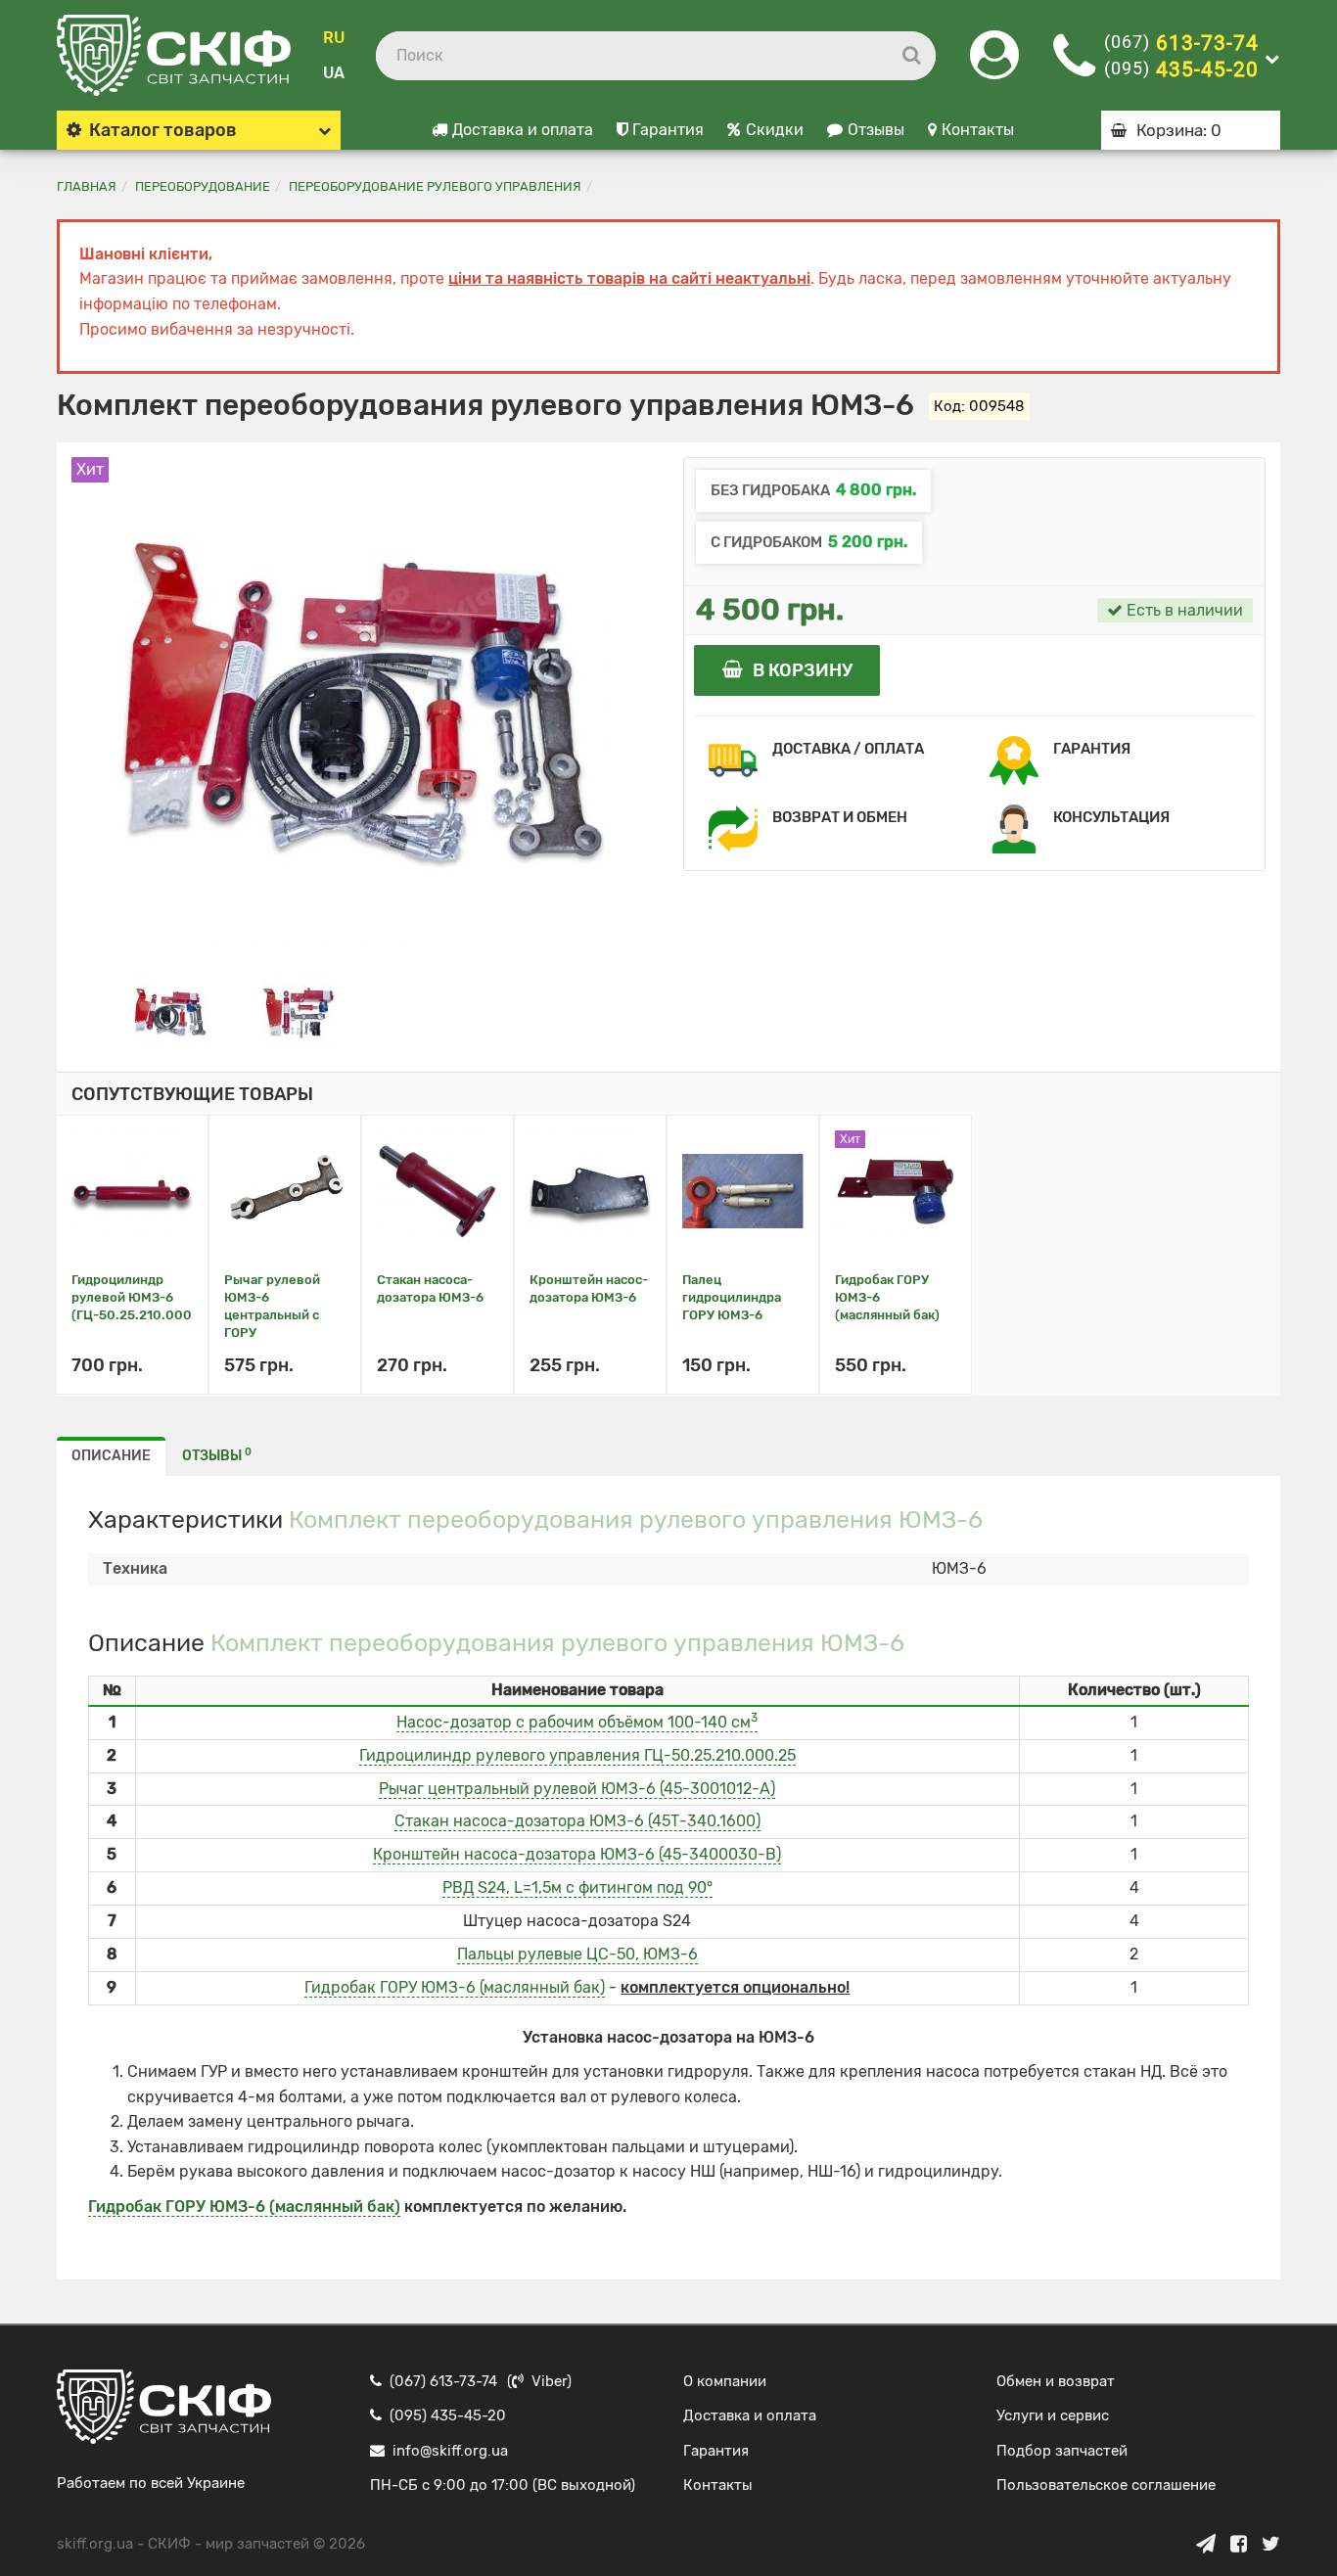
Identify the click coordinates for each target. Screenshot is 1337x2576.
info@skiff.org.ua (450, 2451)
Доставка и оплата (523, 130)
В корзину (803, 670)
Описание (111, 1456)
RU (334, 38)
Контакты (978, 130)
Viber (549, 2381)
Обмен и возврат (1056, 2381)
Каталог (163, 130)
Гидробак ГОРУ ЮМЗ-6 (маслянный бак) (455, 1987)
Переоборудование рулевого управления (435, 186)
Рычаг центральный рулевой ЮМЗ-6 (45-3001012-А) (577, 1789)
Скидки (775, 130)
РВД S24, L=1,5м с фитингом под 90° (577, 1887)
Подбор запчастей (1062, 2451)
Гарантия (668, 130)
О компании (725, 2381)
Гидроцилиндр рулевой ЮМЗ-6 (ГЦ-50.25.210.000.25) (144, 1297)
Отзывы (876, 130)
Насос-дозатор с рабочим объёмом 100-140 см (577, 1722)
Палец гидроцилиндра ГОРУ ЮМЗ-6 (732, 1297)
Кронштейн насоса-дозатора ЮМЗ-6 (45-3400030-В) (577, 1854)
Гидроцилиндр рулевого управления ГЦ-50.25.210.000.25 (577, 1755)
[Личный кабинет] (994, 67)
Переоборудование (203, 186)
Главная (87, 186)
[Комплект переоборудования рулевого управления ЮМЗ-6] (170, 1011)
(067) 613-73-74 (443, 2381)
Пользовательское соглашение (1106, 2485)
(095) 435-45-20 (448, 2415)
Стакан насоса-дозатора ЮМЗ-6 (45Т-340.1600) (577, 1821)
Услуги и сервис (1053, 2415)
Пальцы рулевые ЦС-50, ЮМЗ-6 (577, 1954)
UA (334, 73)
